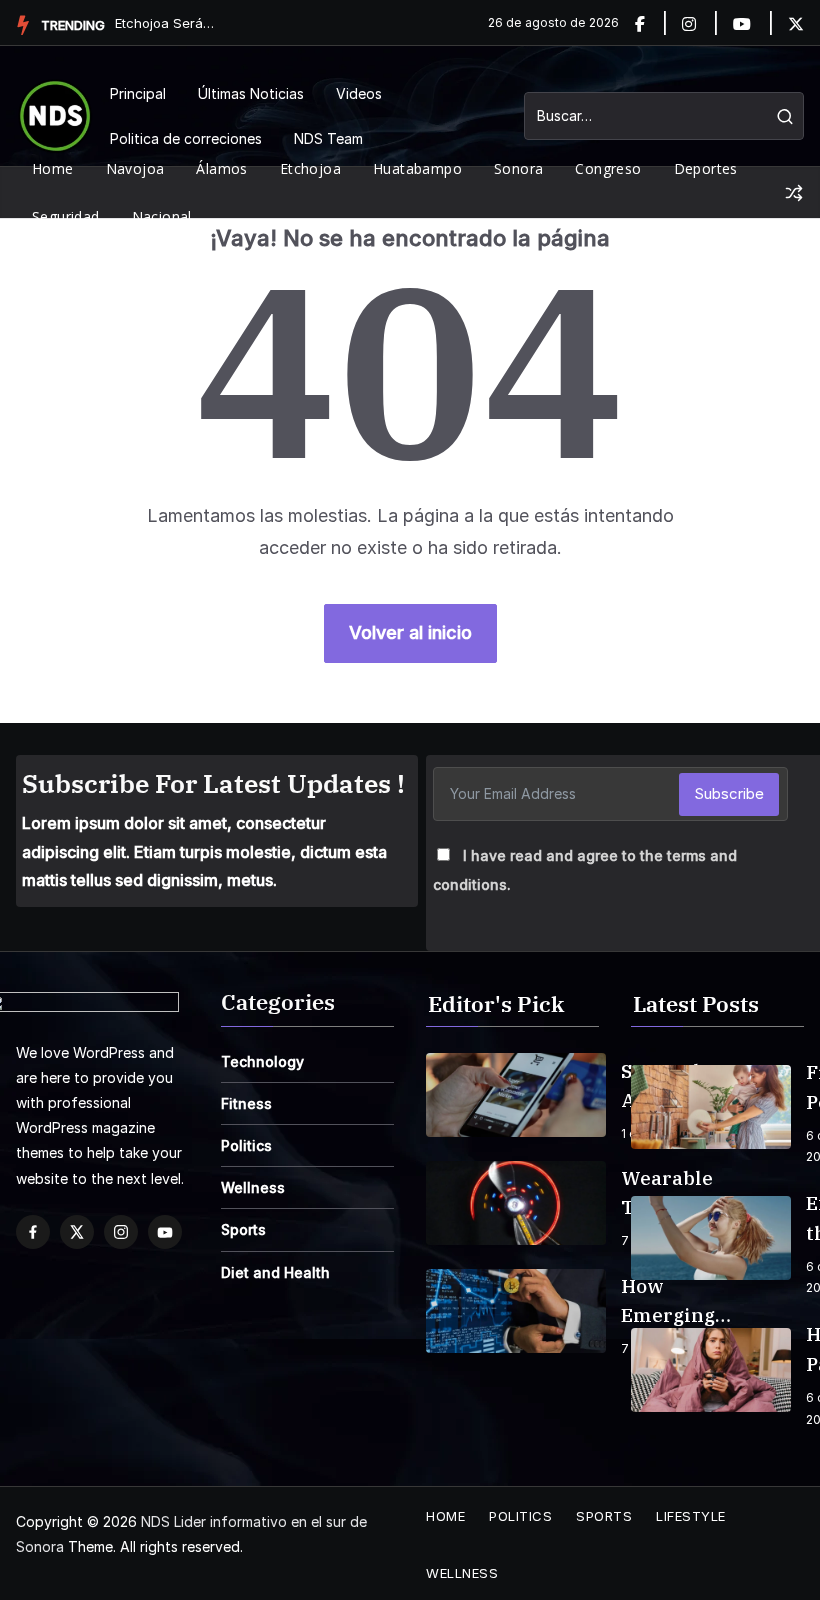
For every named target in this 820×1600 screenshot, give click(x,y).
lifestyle (691, 1516)
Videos (359, 93)
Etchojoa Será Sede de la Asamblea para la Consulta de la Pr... (165, 23)
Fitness (246, 1103)
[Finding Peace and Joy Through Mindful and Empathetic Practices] (711, 1107)
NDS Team (328, 138)
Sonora (518, 168)
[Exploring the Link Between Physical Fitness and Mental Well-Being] (711, 1238)
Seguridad (66, 216)
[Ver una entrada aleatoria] (794, 193)
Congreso (608, 168)
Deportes (706, 168)
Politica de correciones (186, 138)
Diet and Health (275, 1272)
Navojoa (135, 168)
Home (53, 168)
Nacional (162, 216)
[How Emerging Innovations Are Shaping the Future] (516, 1311)
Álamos (221, 168)
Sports (243, 1229)
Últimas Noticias (251, 93)
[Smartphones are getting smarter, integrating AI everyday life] (516, 1095)
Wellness (253, 1187)
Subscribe (729, 793)
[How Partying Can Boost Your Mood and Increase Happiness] (711, 1370)
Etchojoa (310, 168)
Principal (138, 93)
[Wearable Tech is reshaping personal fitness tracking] (516, 1203)
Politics (246, 1145)
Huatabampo (417, 168)
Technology (262, 1061)
